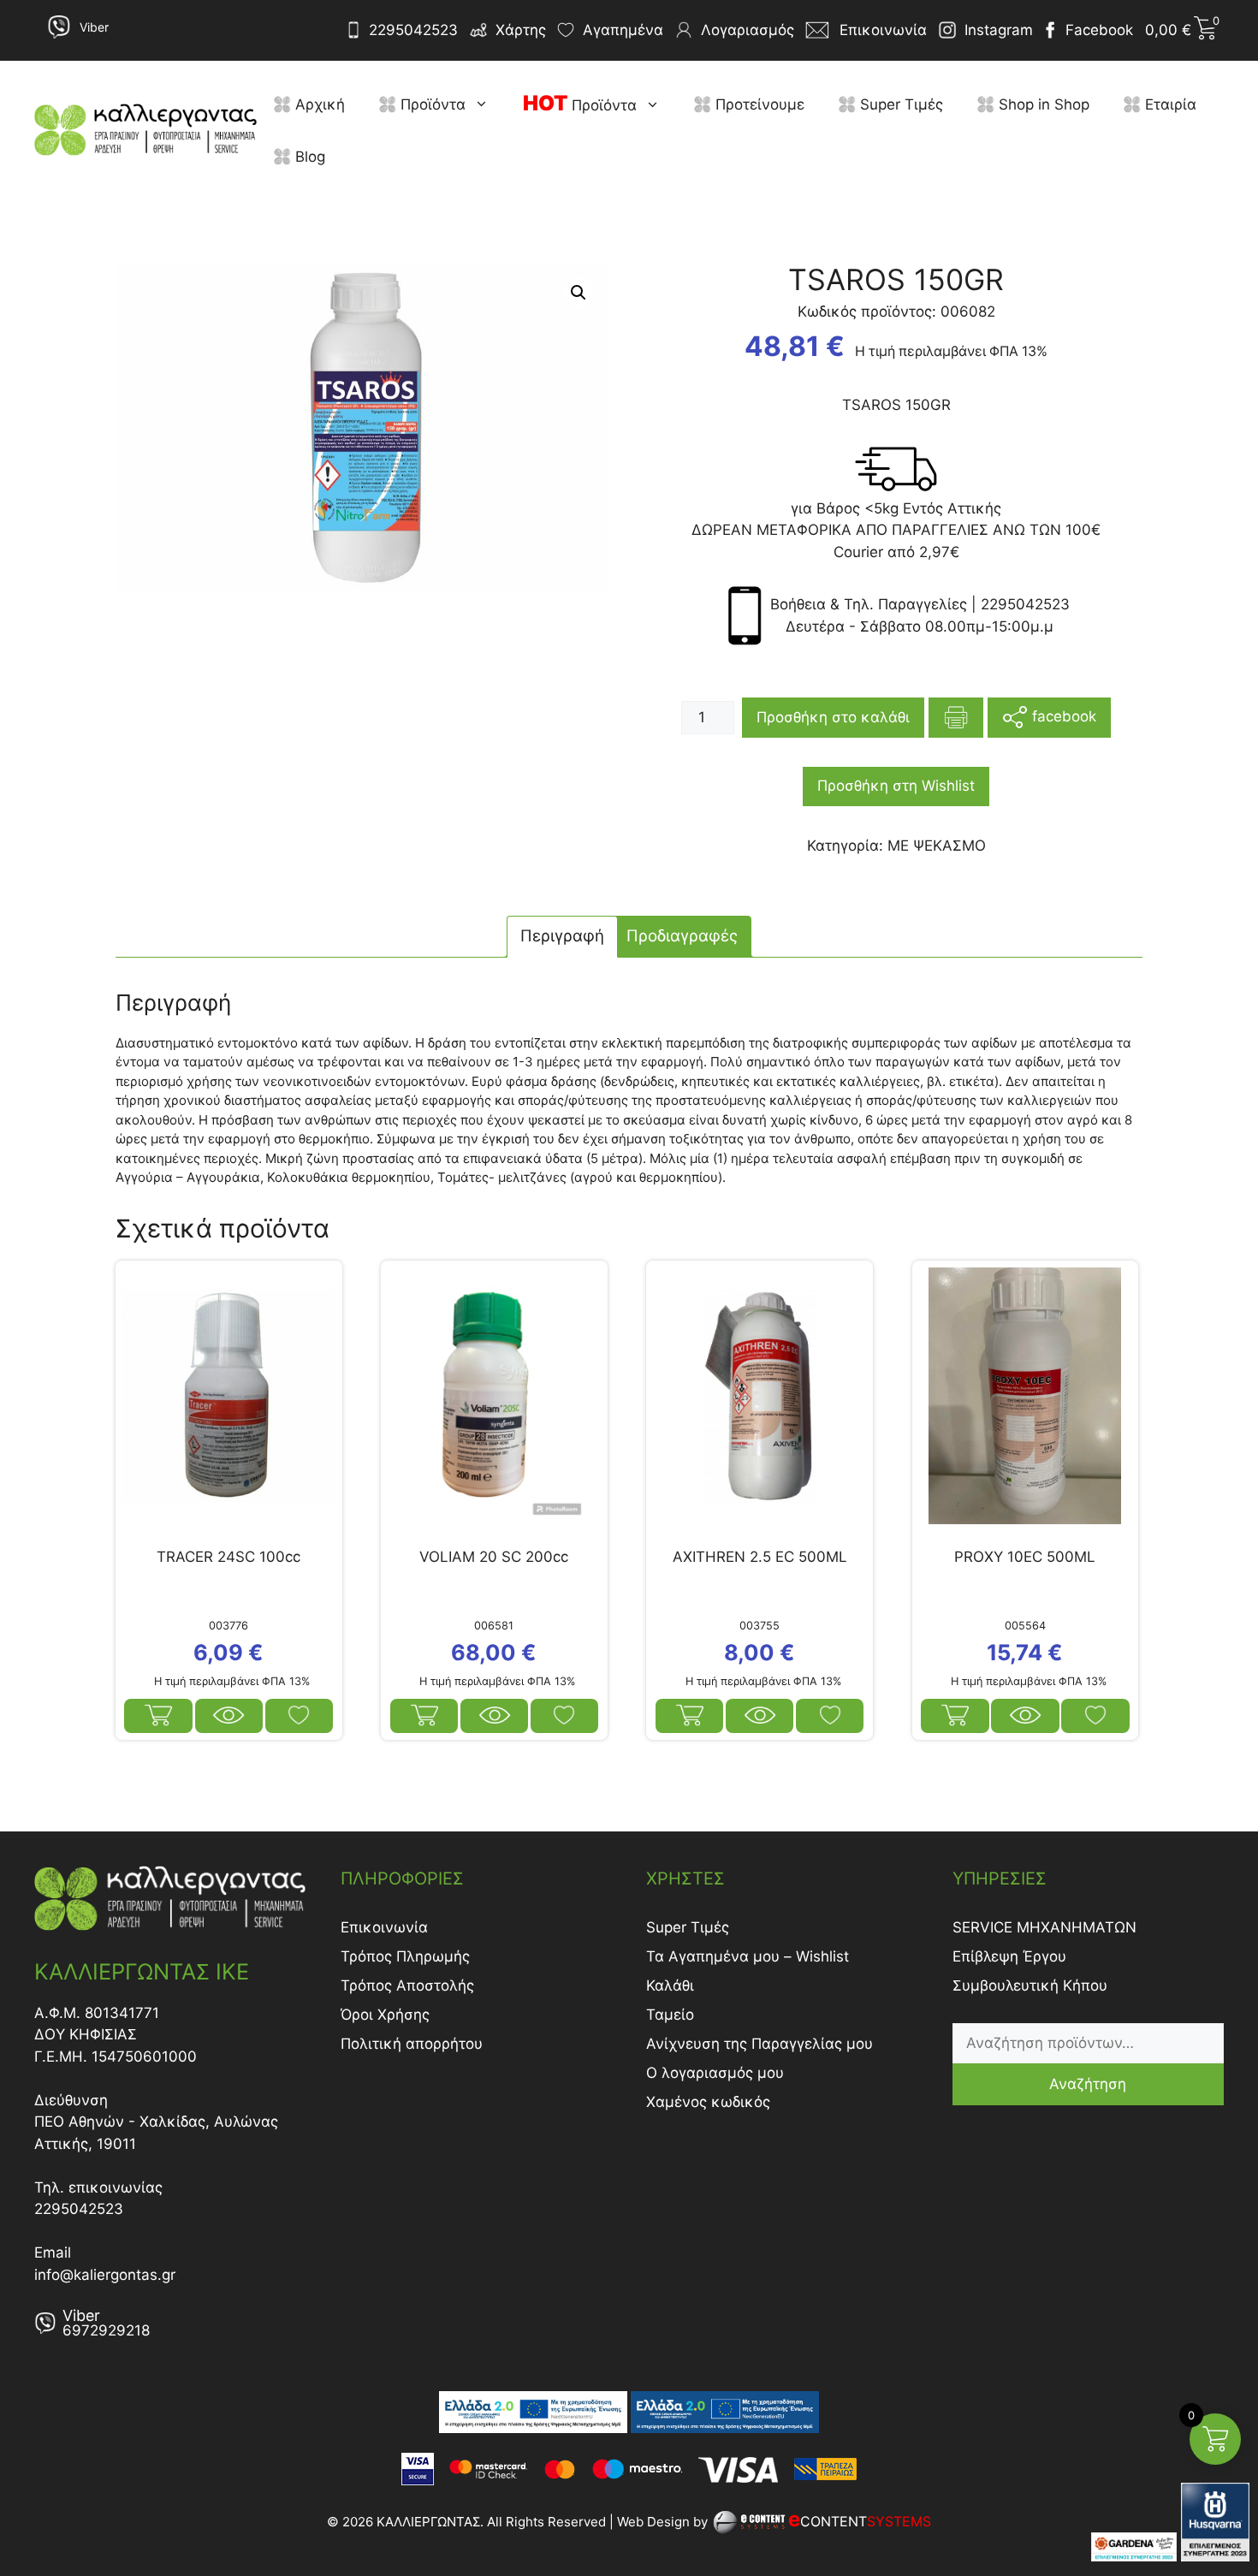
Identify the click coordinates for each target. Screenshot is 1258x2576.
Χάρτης (521, 30)
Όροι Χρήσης (385, 2015)
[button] (486, 104)
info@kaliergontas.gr (105, 2275)
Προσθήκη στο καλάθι (833, 717)
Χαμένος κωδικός (708, 2102)
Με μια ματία (229, 1716)
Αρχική (318, 104)
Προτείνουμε (758, 104)
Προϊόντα (431, 104)
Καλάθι (670, 1985)
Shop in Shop (1042, 104)
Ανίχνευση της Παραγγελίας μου (760, 2044)
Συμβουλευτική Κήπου (1030, 1985)
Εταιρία (1169, 104)
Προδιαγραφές (682, 936)
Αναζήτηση (1088, 2084)
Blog (308, 157)
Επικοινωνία (384, 1927)
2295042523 (413, 30)
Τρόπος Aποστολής (407, 1985)
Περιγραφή (562, 936)
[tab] (562, 937)
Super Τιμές (899, 104)
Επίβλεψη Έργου (1009, 1956)
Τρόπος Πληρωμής (405, 1956)
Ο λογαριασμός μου (715, 2073)
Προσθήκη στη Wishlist (896, 786)
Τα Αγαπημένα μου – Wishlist (748, 1956)
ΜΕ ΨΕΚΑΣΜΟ (937, 846)
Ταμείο (670, 2015)
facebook (1062, 716)
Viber (94, 27)
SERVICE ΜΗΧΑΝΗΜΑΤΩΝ (1044, 1927)
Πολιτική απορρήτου (412, 2044)
